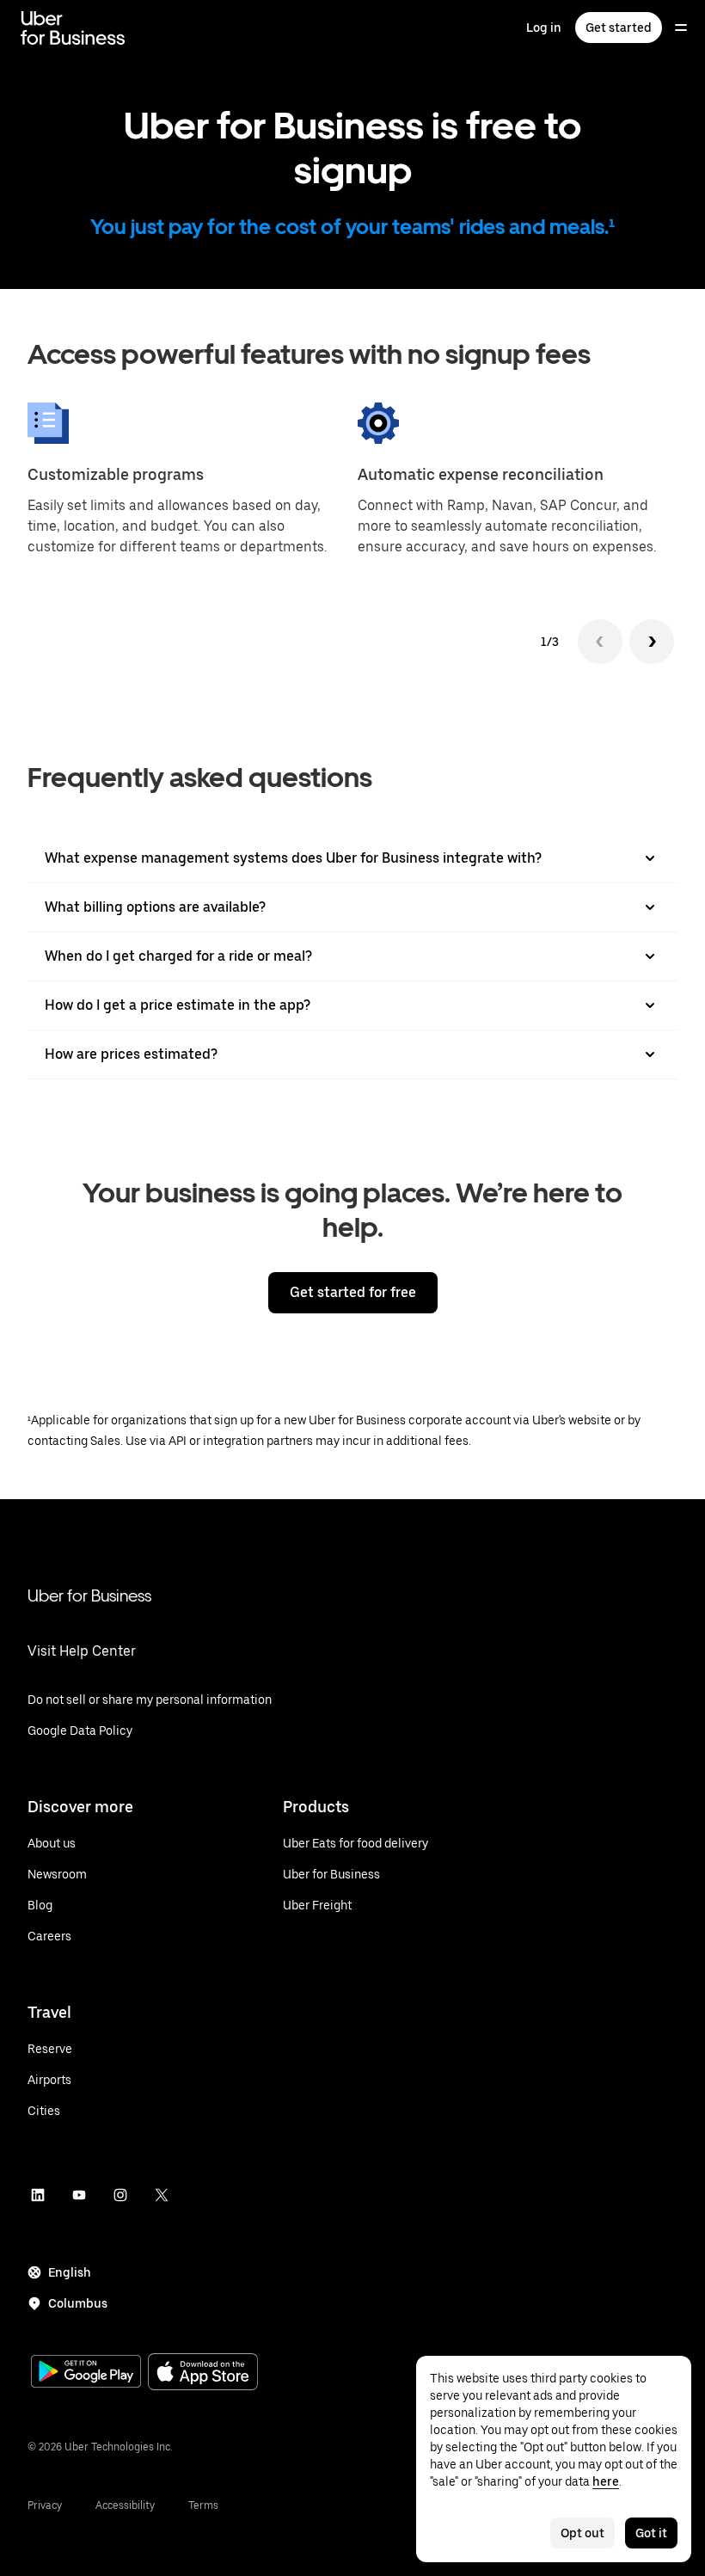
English (70, 2272)
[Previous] (600, 642)
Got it (651, 2533)
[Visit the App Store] (203, 2373)
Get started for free (353, 1292)
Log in (544, 28)
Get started (619, 28)
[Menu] (681, 28)
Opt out (582, 2533)
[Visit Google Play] (86, 2373)
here (606, 2481)
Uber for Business (89, 1595)
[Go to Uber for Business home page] (73, 28)
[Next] (652, 642)
